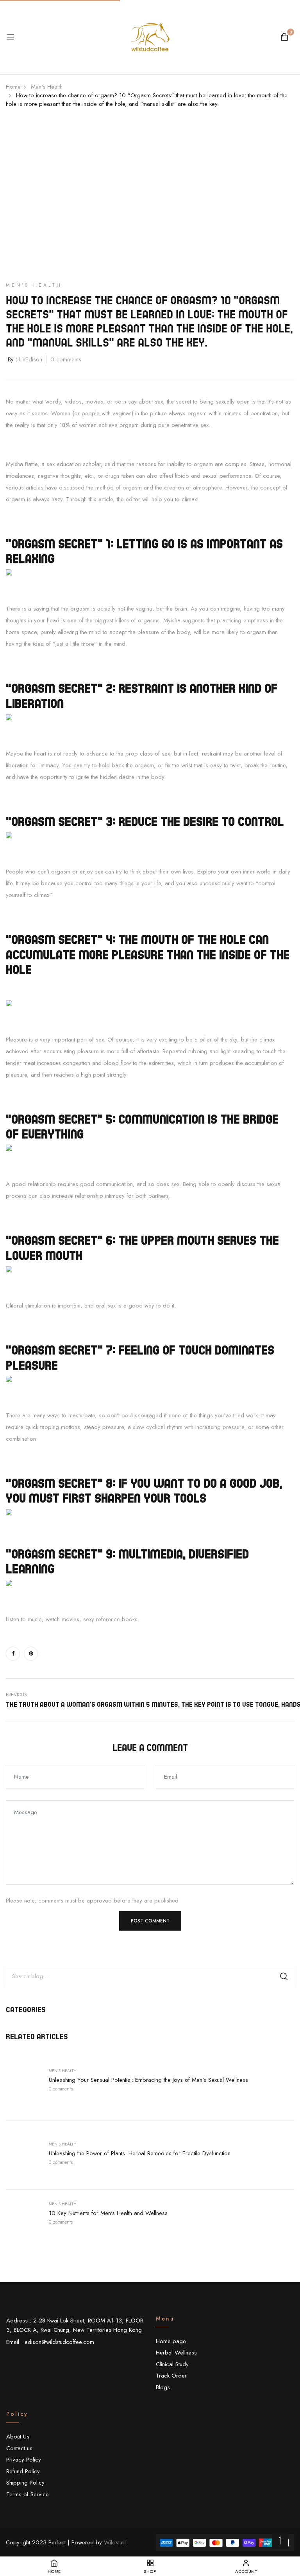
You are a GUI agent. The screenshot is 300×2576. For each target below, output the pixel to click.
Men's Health (63, 2071)
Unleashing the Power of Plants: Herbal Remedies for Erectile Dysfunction (140, 2153)
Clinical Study (172, 2364)
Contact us (19, 2448)
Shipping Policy (25, 2483)
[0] (284, 38)
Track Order (171, 2376)
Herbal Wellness (176, 2353)
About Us (18, 2437)
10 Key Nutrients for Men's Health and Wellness (108, 2213)
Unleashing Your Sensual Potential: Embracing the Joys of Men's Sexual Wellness (148, 2080)
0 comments (61, 2089)
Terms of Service (28, 2494)
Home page (171, 2341)
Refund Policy (23, 2471)
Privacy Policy (24, 2460)
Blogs (163, 2387)
